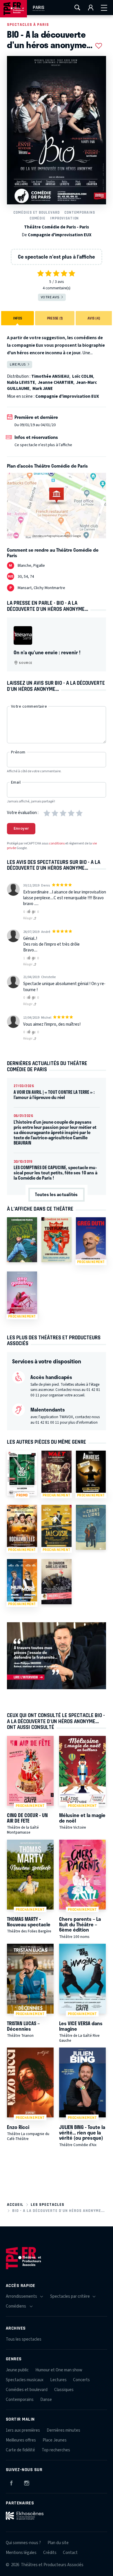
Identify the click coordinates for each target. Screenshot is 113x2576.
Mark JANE (43, 389)
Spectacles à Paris (28, 24)
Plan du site (58, 2543)
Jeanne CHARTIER (56, 383)
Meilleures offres (21, 2440)
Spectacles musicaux (25, 2380)
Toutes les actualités (56, 1194)
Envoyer (21, 829)
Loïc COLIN (83, 376)
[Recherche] (77, 8)
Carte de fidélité (20, 2450)
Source (25, 663)
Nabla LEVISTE (21, 383)
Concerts (81, 2380)
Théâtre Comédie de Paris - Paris (57, 227)
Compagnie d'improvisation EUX (60, 235)
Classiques (64, 2390)
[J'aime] (28, 912)
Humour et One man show (59, 2370)
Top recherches (56, 2450)
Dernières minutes (63, 2430)
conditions (57, 843)
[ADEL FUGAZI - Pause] (22, 1240)
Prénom (18, 752)
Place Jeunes (55, 2440)
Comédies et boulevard (37, 212)
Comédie (38, 218)
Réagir (28, 918)
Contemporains (80, 212)
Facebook (11, 2482)
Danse (46, 2400)
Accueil (15, 2205)
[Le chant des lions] (91, 1527)
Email (16, 782)
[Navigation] (104, 8)
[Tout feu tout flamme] (57, 1240)
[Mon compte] (91, 8)
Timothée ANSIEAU (50, 376)
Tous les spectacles (24, 2339)
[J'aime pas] (34, 912)
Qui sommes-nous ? (23, 2543)
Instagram (27, 2482)
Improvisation (64, 218)
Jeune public (17, 2370)
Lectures (58, 2380)
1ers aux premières (23, 2430)
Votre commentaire (29, 706)
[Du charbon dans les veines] (57, 1582)
